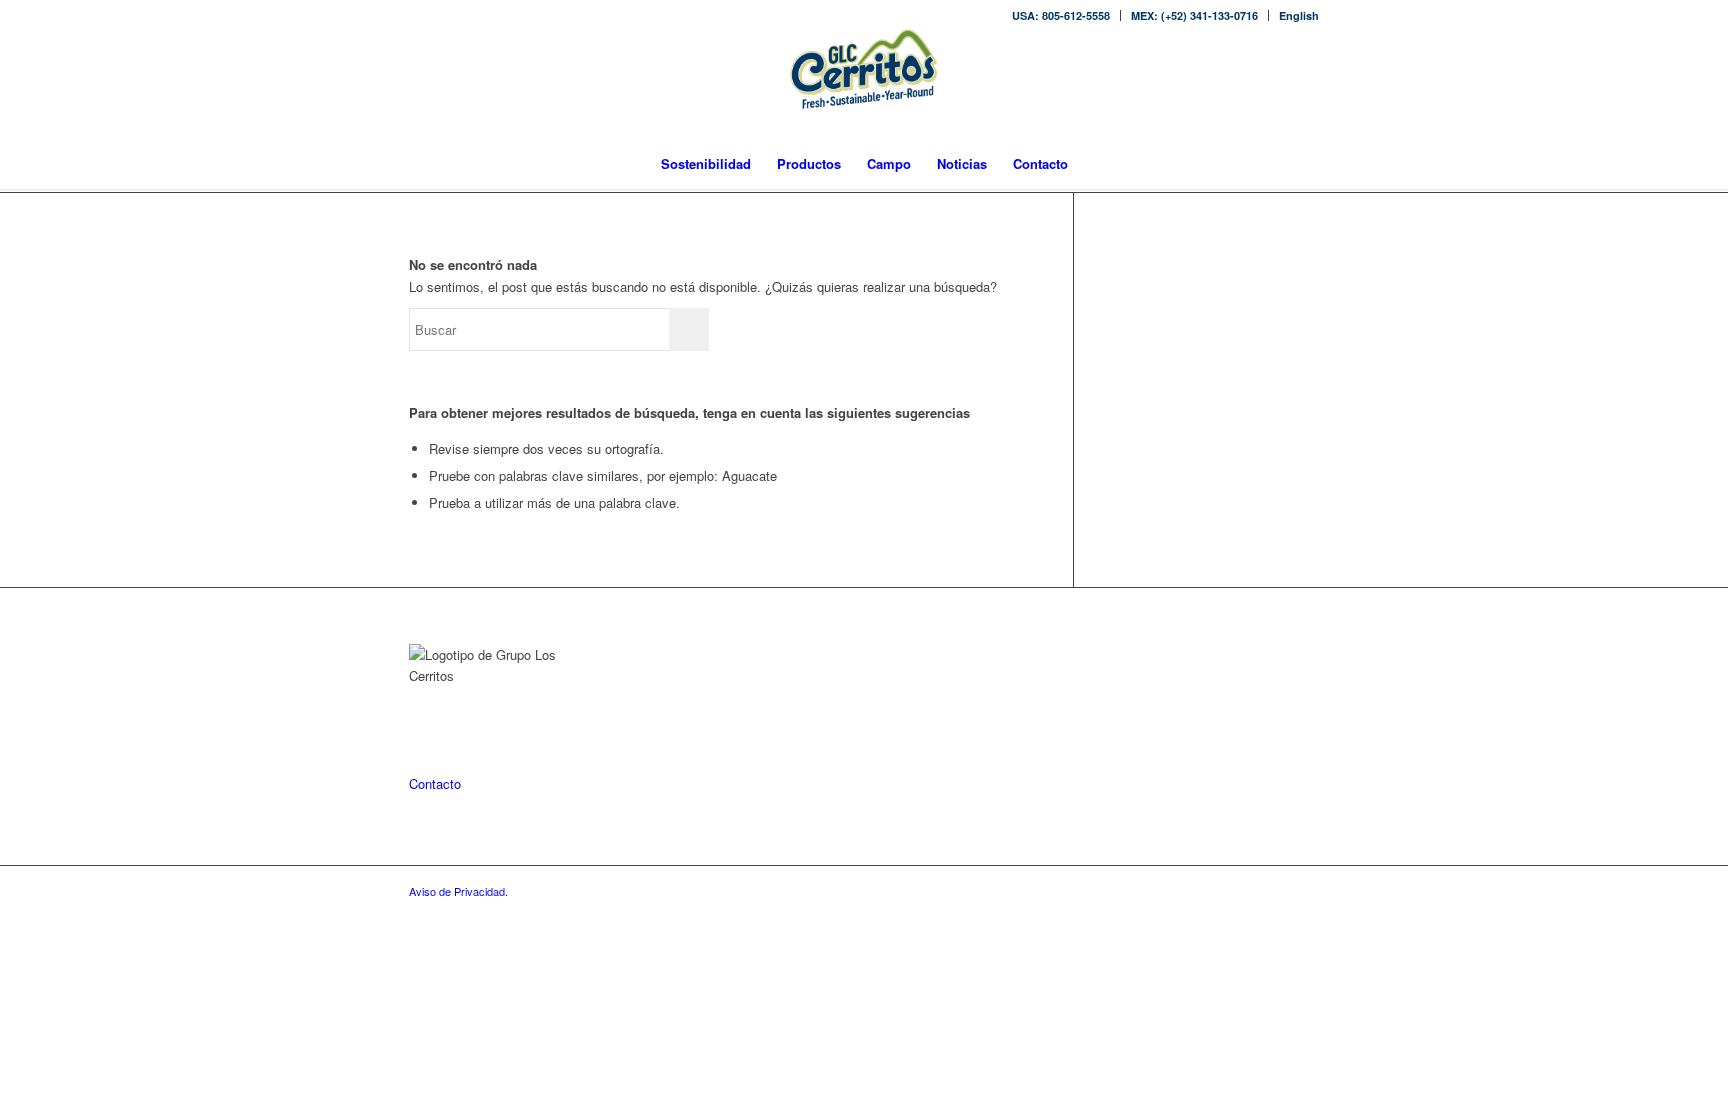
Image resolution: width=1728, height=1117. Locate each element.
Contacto (435, 783)
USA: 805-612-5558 (1061, 15)
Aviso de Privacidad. (458, 891)
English (1299, 15)
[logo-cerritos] (863, 84)
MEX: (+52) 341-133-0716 (1194, 15)
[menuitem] (1061, 15)
